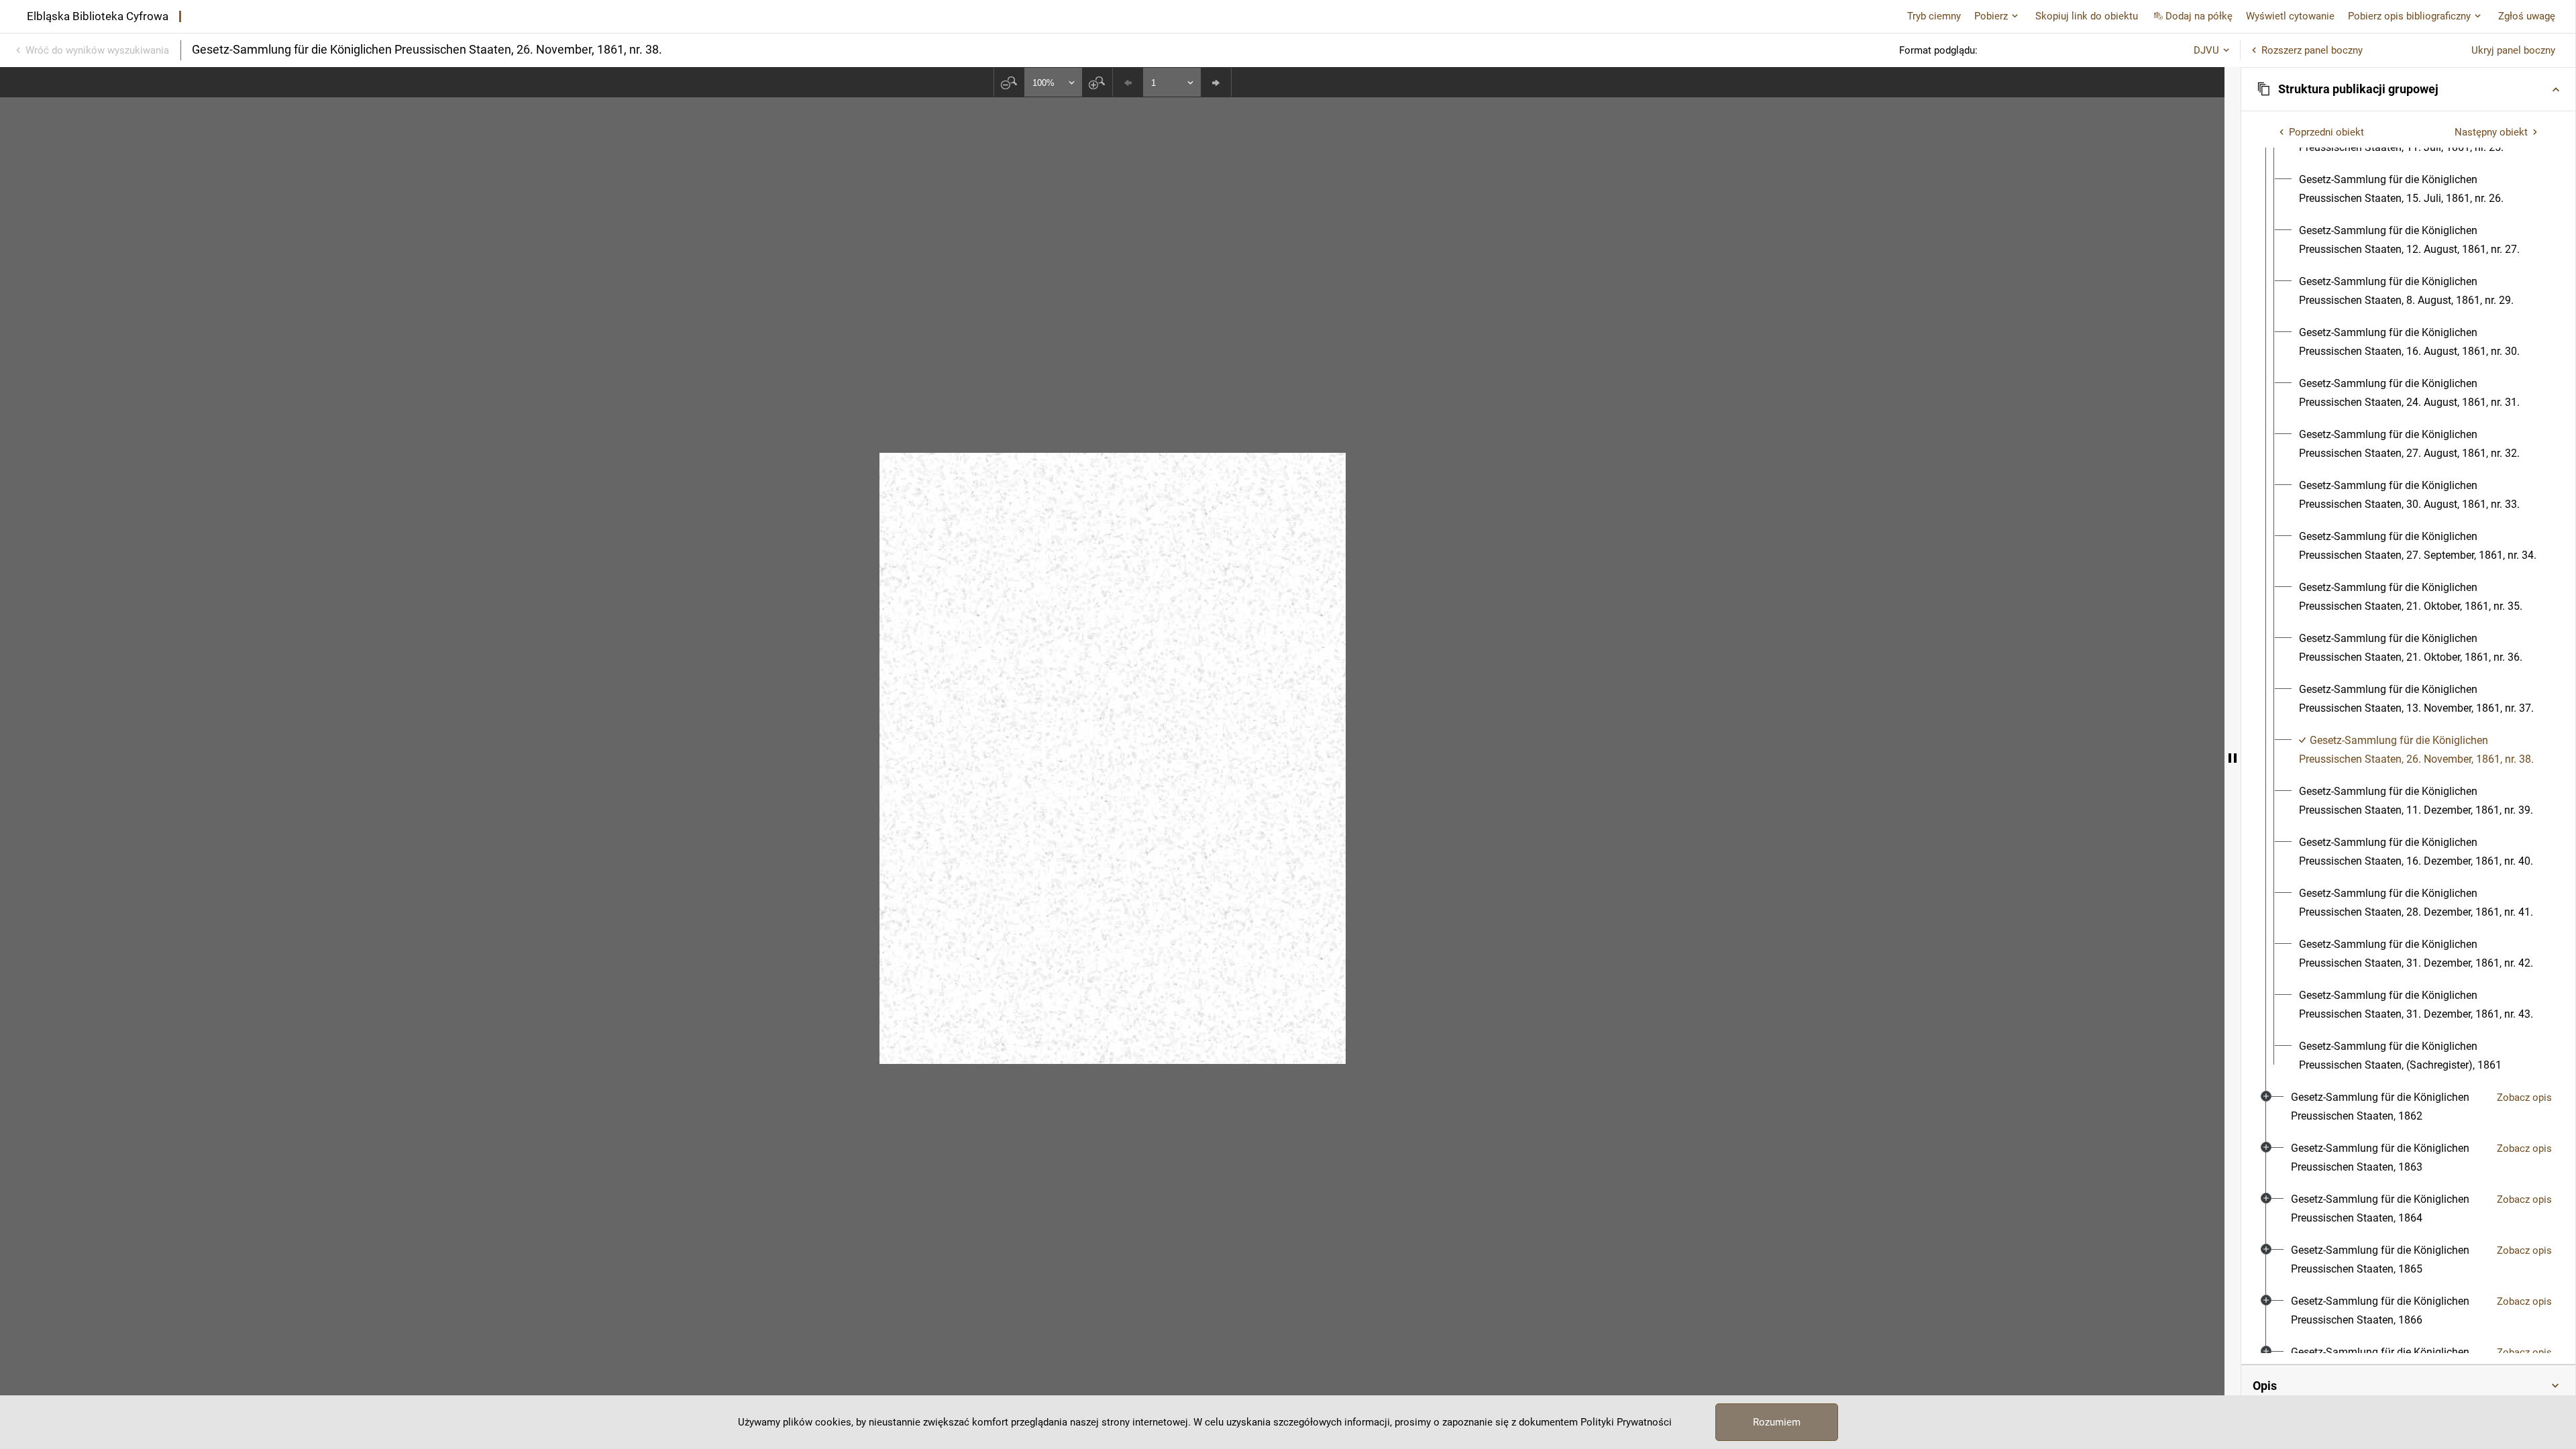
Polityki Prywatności (1626, 1422)
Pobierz (1991, 16)
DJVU (2206, 50)
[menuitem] (2420, 189)
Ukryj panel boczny (2513, 50)
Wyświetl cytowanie (2290, 16)
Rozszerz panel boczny (2312, 50)
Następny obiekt (2491, 132)
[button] (2408, 89)
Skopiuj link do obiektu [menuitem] (2087, 16)
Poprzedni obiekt (2326, 132)
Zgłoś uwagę (2527, 16)
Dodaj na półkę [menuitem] (2199, 16)
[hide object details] (2233, 758)
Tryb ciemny (1934, 16)
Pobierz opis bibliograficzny (2409, 16)
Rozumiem (1777, 1422)
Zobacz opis (2524, 1097)
